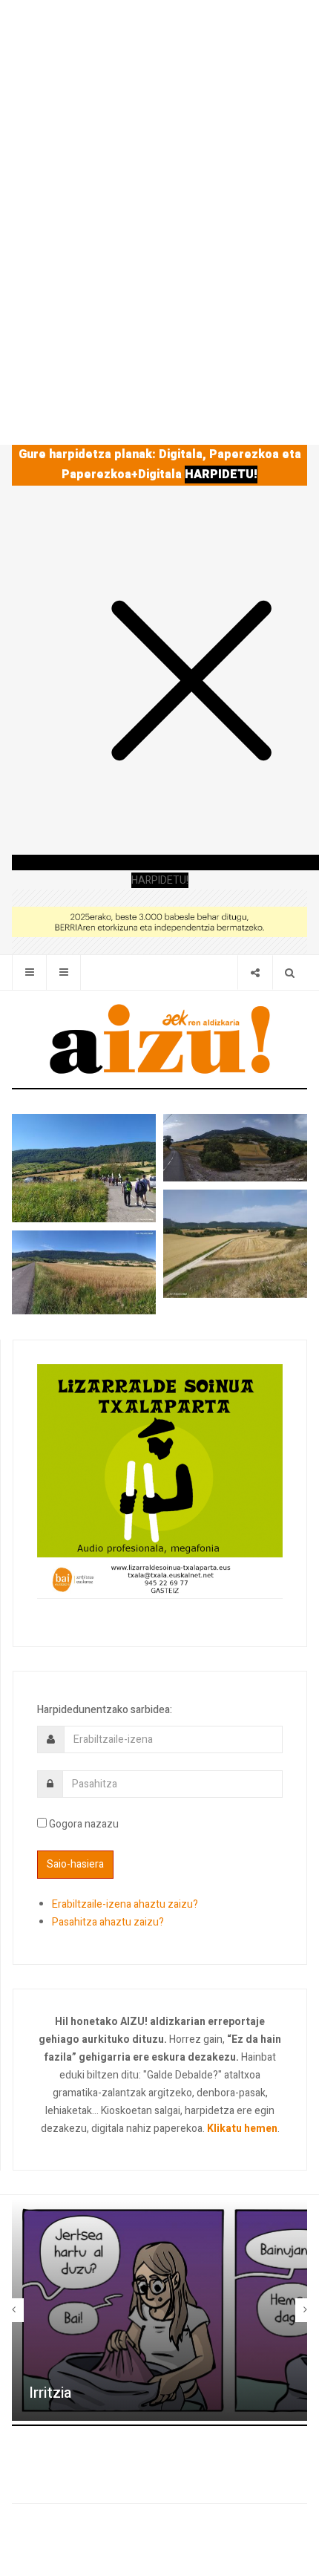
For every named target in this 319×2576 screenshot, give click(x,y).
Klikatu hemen (242, 2129)
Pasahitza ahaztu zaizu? (108, 1922)
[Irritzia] (159, 2310)
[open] (29, 972)
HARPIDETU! (221, 475)
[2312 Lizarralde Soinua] (160, 1480)
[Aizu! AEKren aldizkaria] (159, 1039)
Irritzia (50, 2393)
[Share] (255, 972)
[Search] (290, 972)
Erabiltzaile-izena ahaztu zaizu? (125, 1904)
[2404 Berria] (159, 921)
